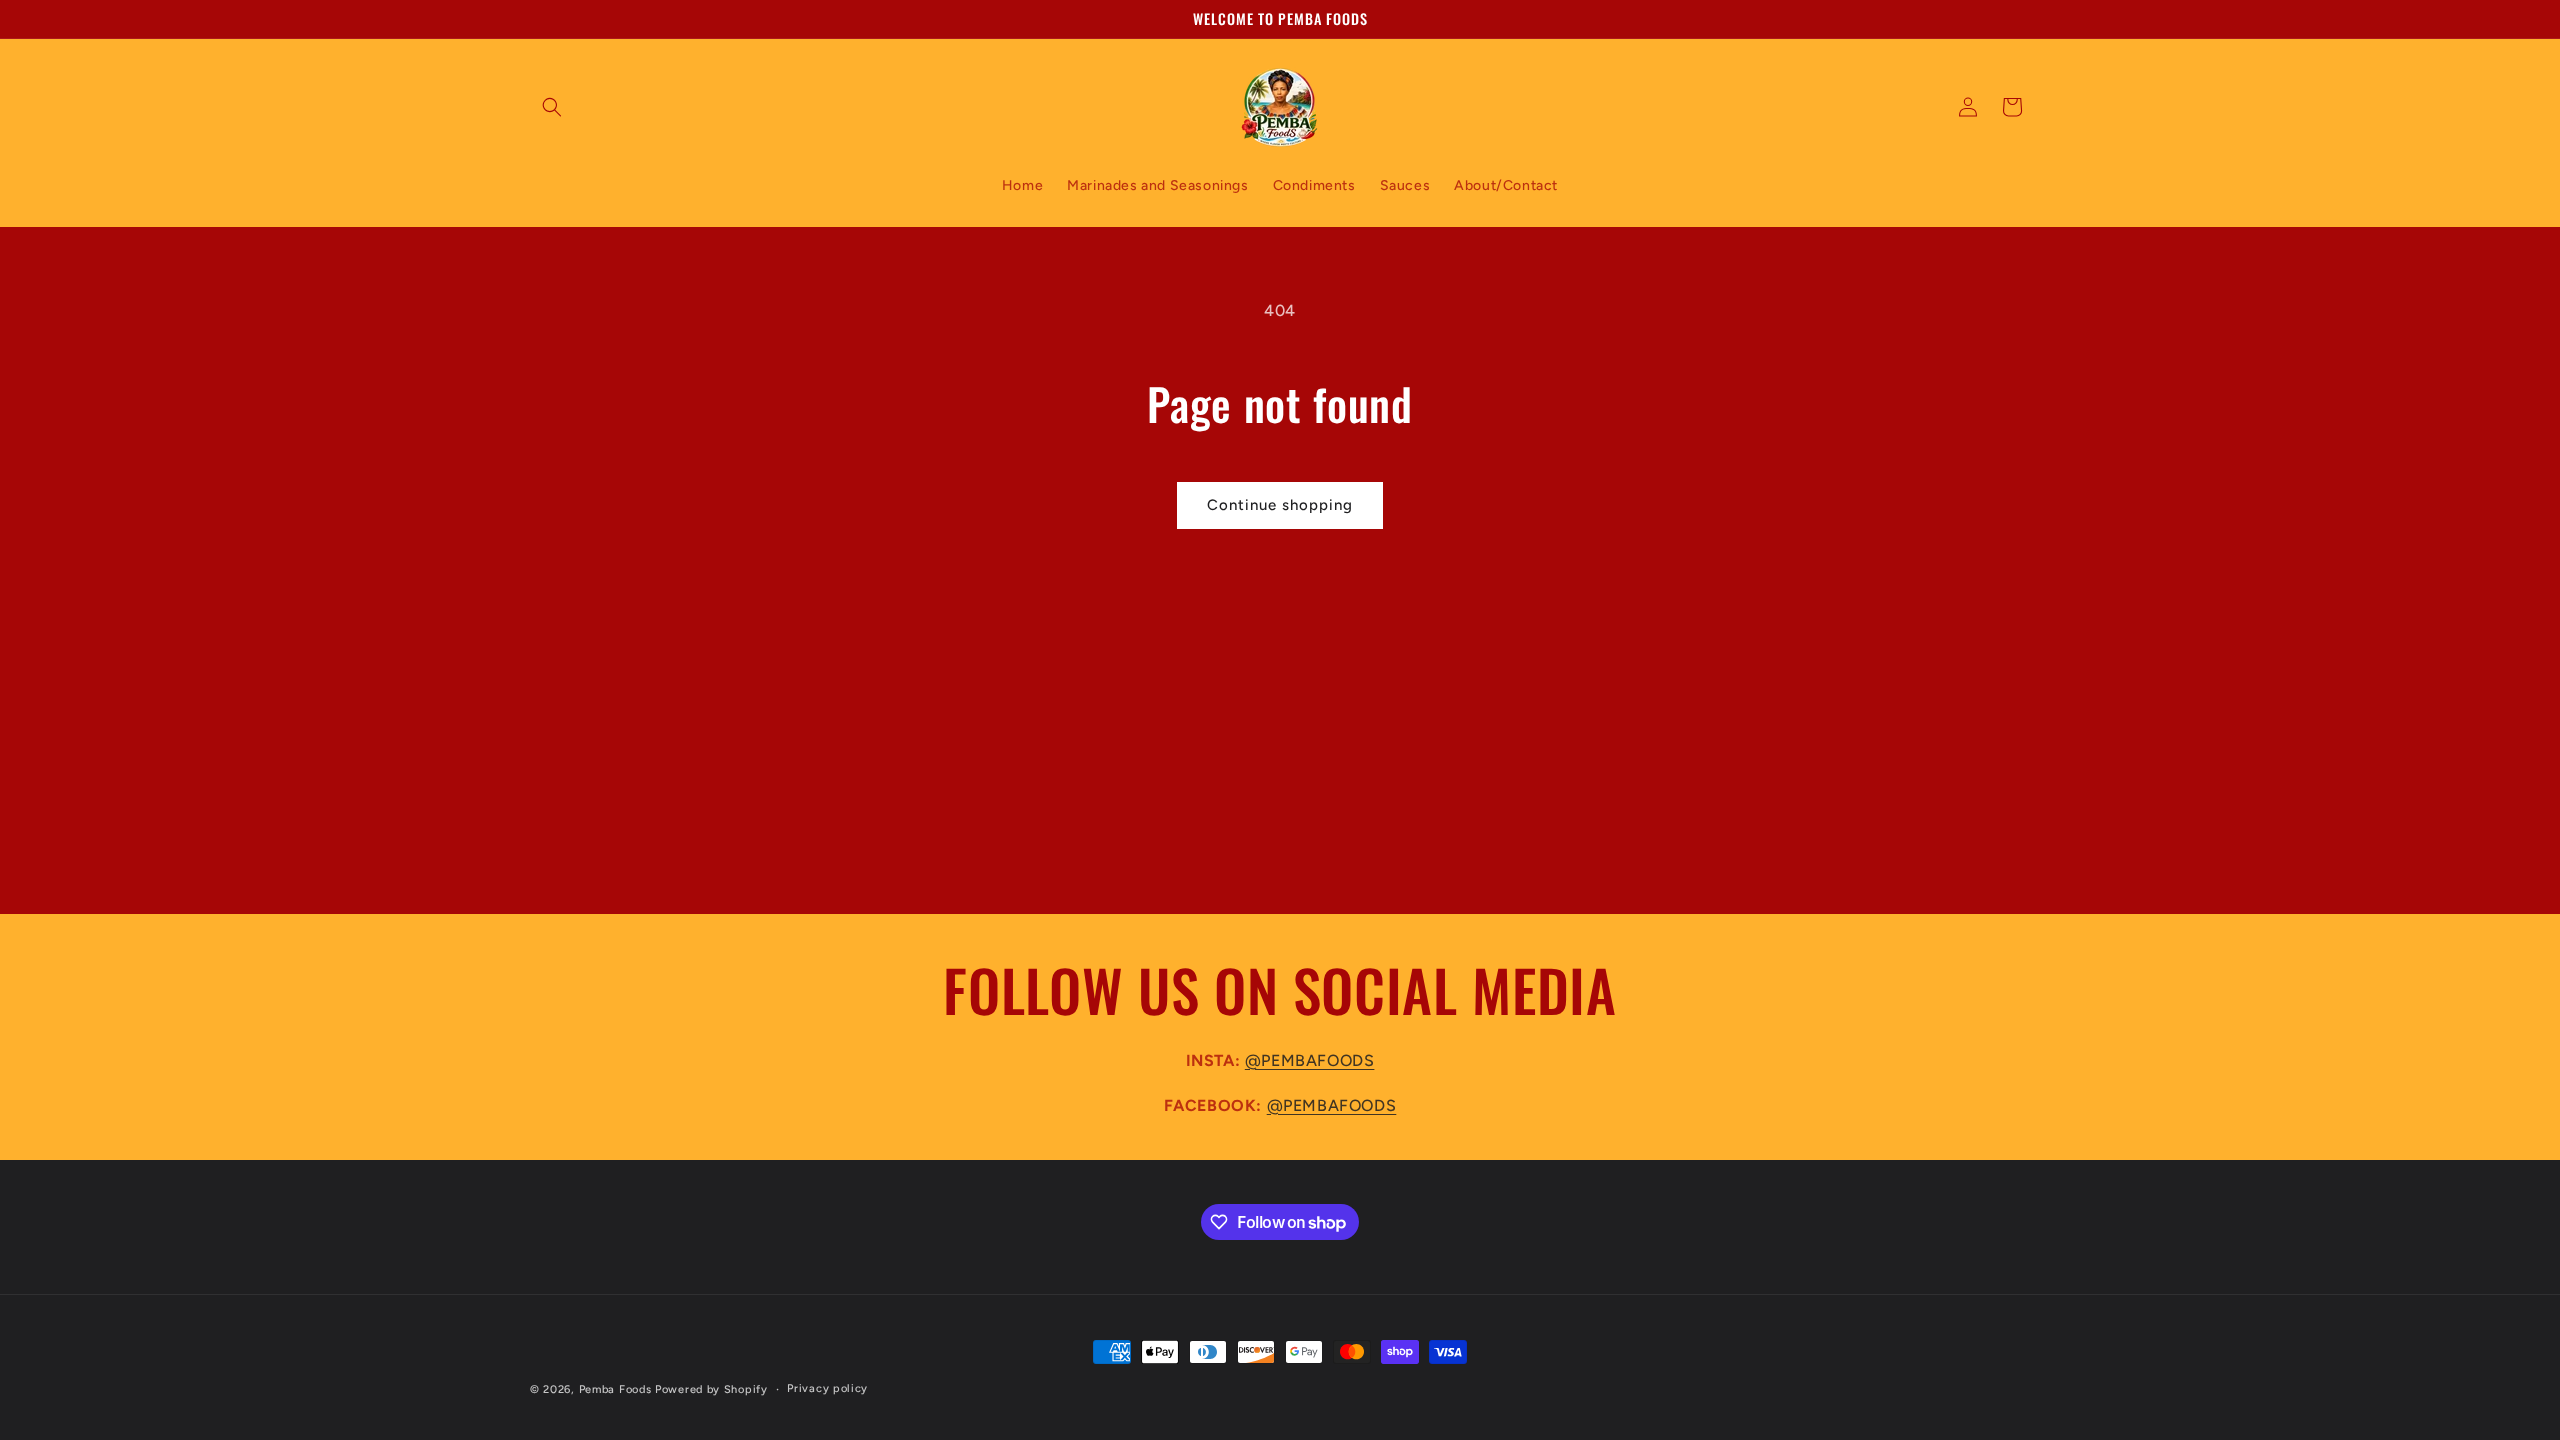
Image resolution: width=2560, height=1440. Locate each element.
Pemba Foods (615, 1389)
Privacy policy (827, 1388)
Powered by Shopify (711, 1389)
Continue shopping (1280, 505)
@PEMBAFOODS (1310, 1060)
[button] (552, 107)
